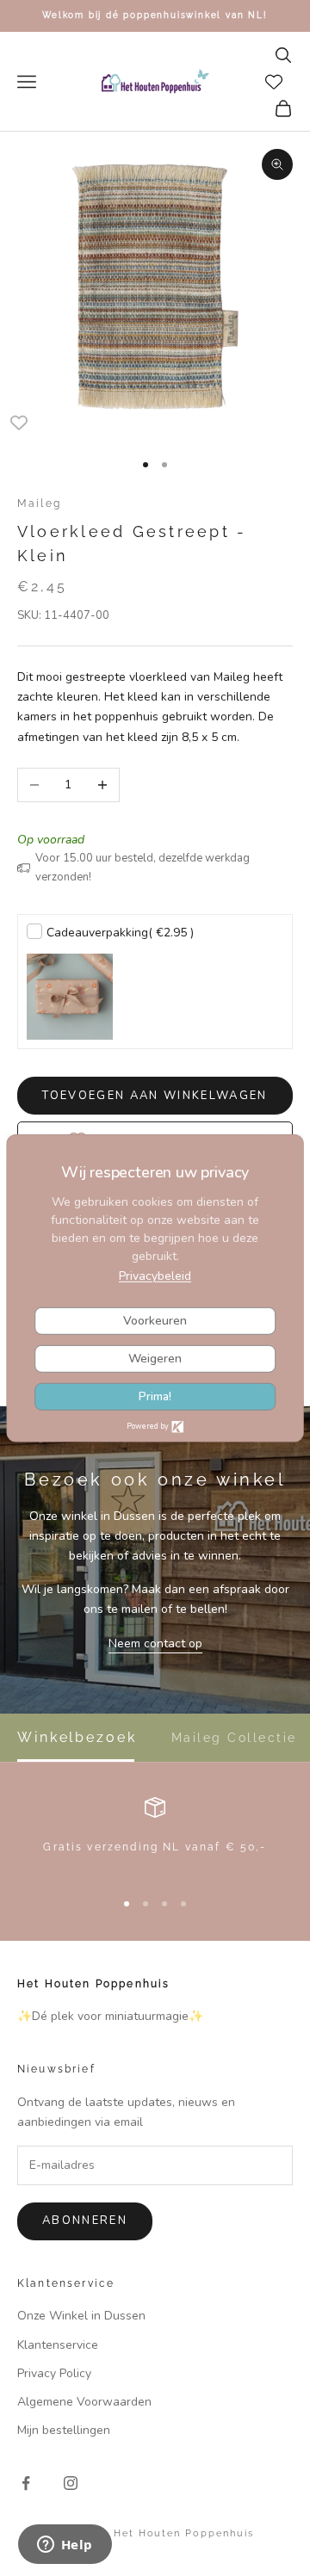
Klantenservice (58, 2345)
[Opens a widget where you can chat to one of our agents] (65, 2546)
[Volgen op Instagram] (71, 2483)
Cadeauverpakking (120, 933)
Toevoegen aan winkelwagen (155, 1096)
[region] (155, 1835)
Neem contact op (155, 1643)
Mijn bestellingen (64, 2430)
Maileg (39, 503)
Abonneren (85, 2221)
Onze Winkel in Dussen (81, 2316)
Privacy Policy (54, 2373)
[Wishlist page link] (274, 82)
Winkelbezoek (77, 1738)
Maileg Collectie (234, 1738)
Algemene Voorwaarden (84, 2402)
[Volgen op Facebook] (26, 2483)
